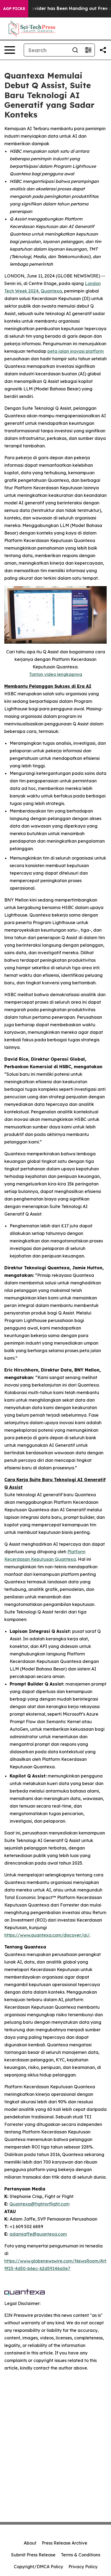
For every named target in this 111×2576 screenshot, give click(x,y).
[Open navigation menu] (10, 50)
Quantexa (51, 291)
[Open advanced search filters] (88, 50)
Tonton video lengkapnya (56, 674)
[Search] (75, 50)
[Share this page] (103, 50)
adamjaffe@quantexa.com (38, 2234)
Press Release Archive (65, 2543)
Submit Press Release (33, 2555)
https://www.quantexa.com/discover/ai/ (47, 1935)
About (30, 2543)
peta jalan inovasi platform (76, 351)
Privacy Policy (83, 2567)
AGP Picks (14, 9)
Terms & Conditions (81, 2555)
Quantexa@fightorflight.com (39, 2204)
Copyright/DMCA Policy (38, 2567)
